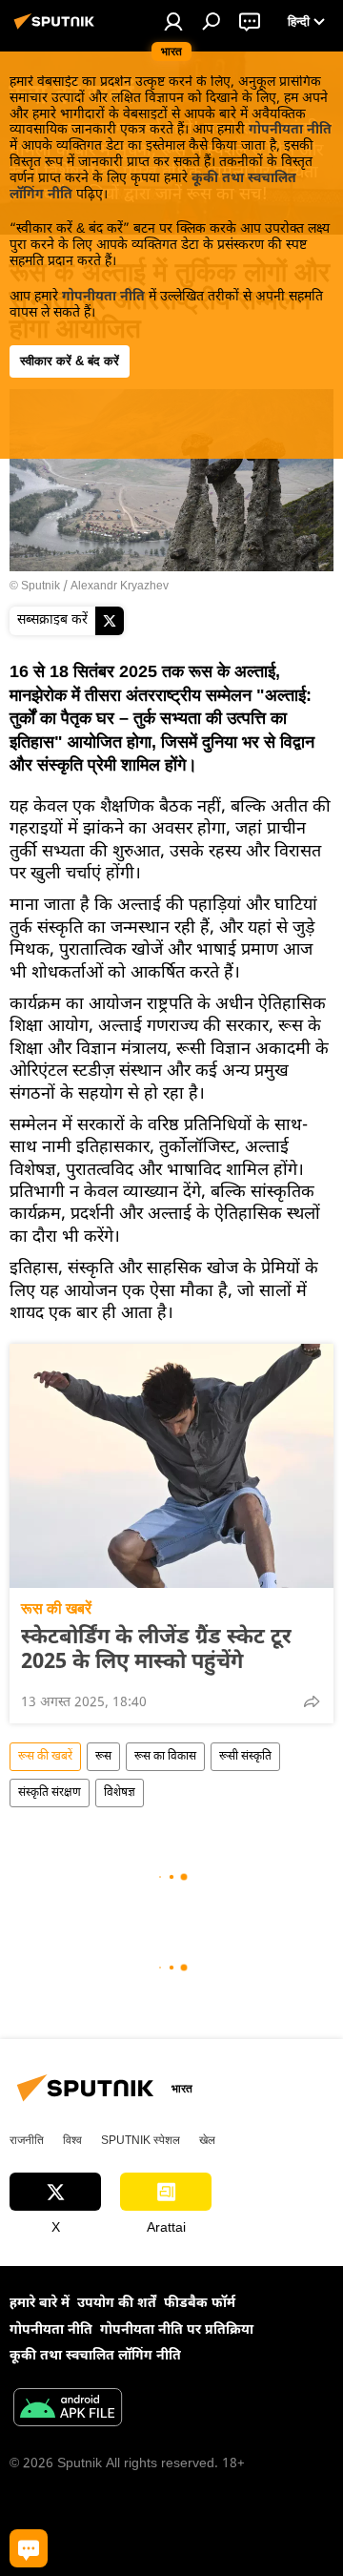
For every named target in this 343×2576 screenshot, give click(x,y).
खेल (207, 2140)
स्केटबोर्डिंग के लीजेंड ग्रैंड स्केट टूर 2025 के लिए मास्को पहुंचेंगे (156, 1651)
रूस (103, 1757)
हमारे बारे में (40, 2304)
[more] (312, 1701)
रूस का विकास (165, 1757)
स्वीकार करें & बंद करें (70, 361)
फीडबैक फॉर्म (200, 2304)
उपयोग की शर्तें (117, 2304)
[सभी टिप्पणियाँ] (29, 2548)
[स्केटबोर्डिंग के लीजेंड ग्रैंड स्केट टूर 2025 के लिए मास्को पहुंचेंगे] (171, 1466)
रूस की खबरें (56, 1608)
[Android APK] (68, 2410)
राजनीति (27, 2140)
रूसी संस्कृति (245, 1757)
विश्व (72, 2140)
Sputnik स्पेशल (141, 2140)
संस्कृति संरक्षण (50, 1793)
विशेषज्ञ (120, 1793)
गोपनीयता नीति (290, 130)
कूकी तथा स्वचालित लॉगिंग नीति (95, 2356)
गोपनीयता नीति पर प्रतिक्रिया (177, 2330)
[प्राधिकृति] (173, 21)
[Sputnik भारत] (57, 30)
